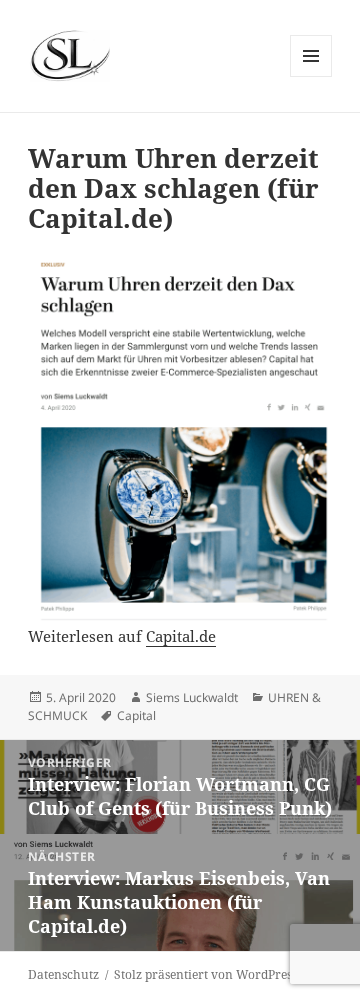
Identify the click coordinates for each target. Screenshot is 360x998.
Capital (136, 715)
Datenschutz (63, 974)
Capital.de (181, 636)
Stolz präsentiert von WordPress (205, 974)
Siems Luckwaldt (192, 697)
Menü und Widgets (311, 76)
